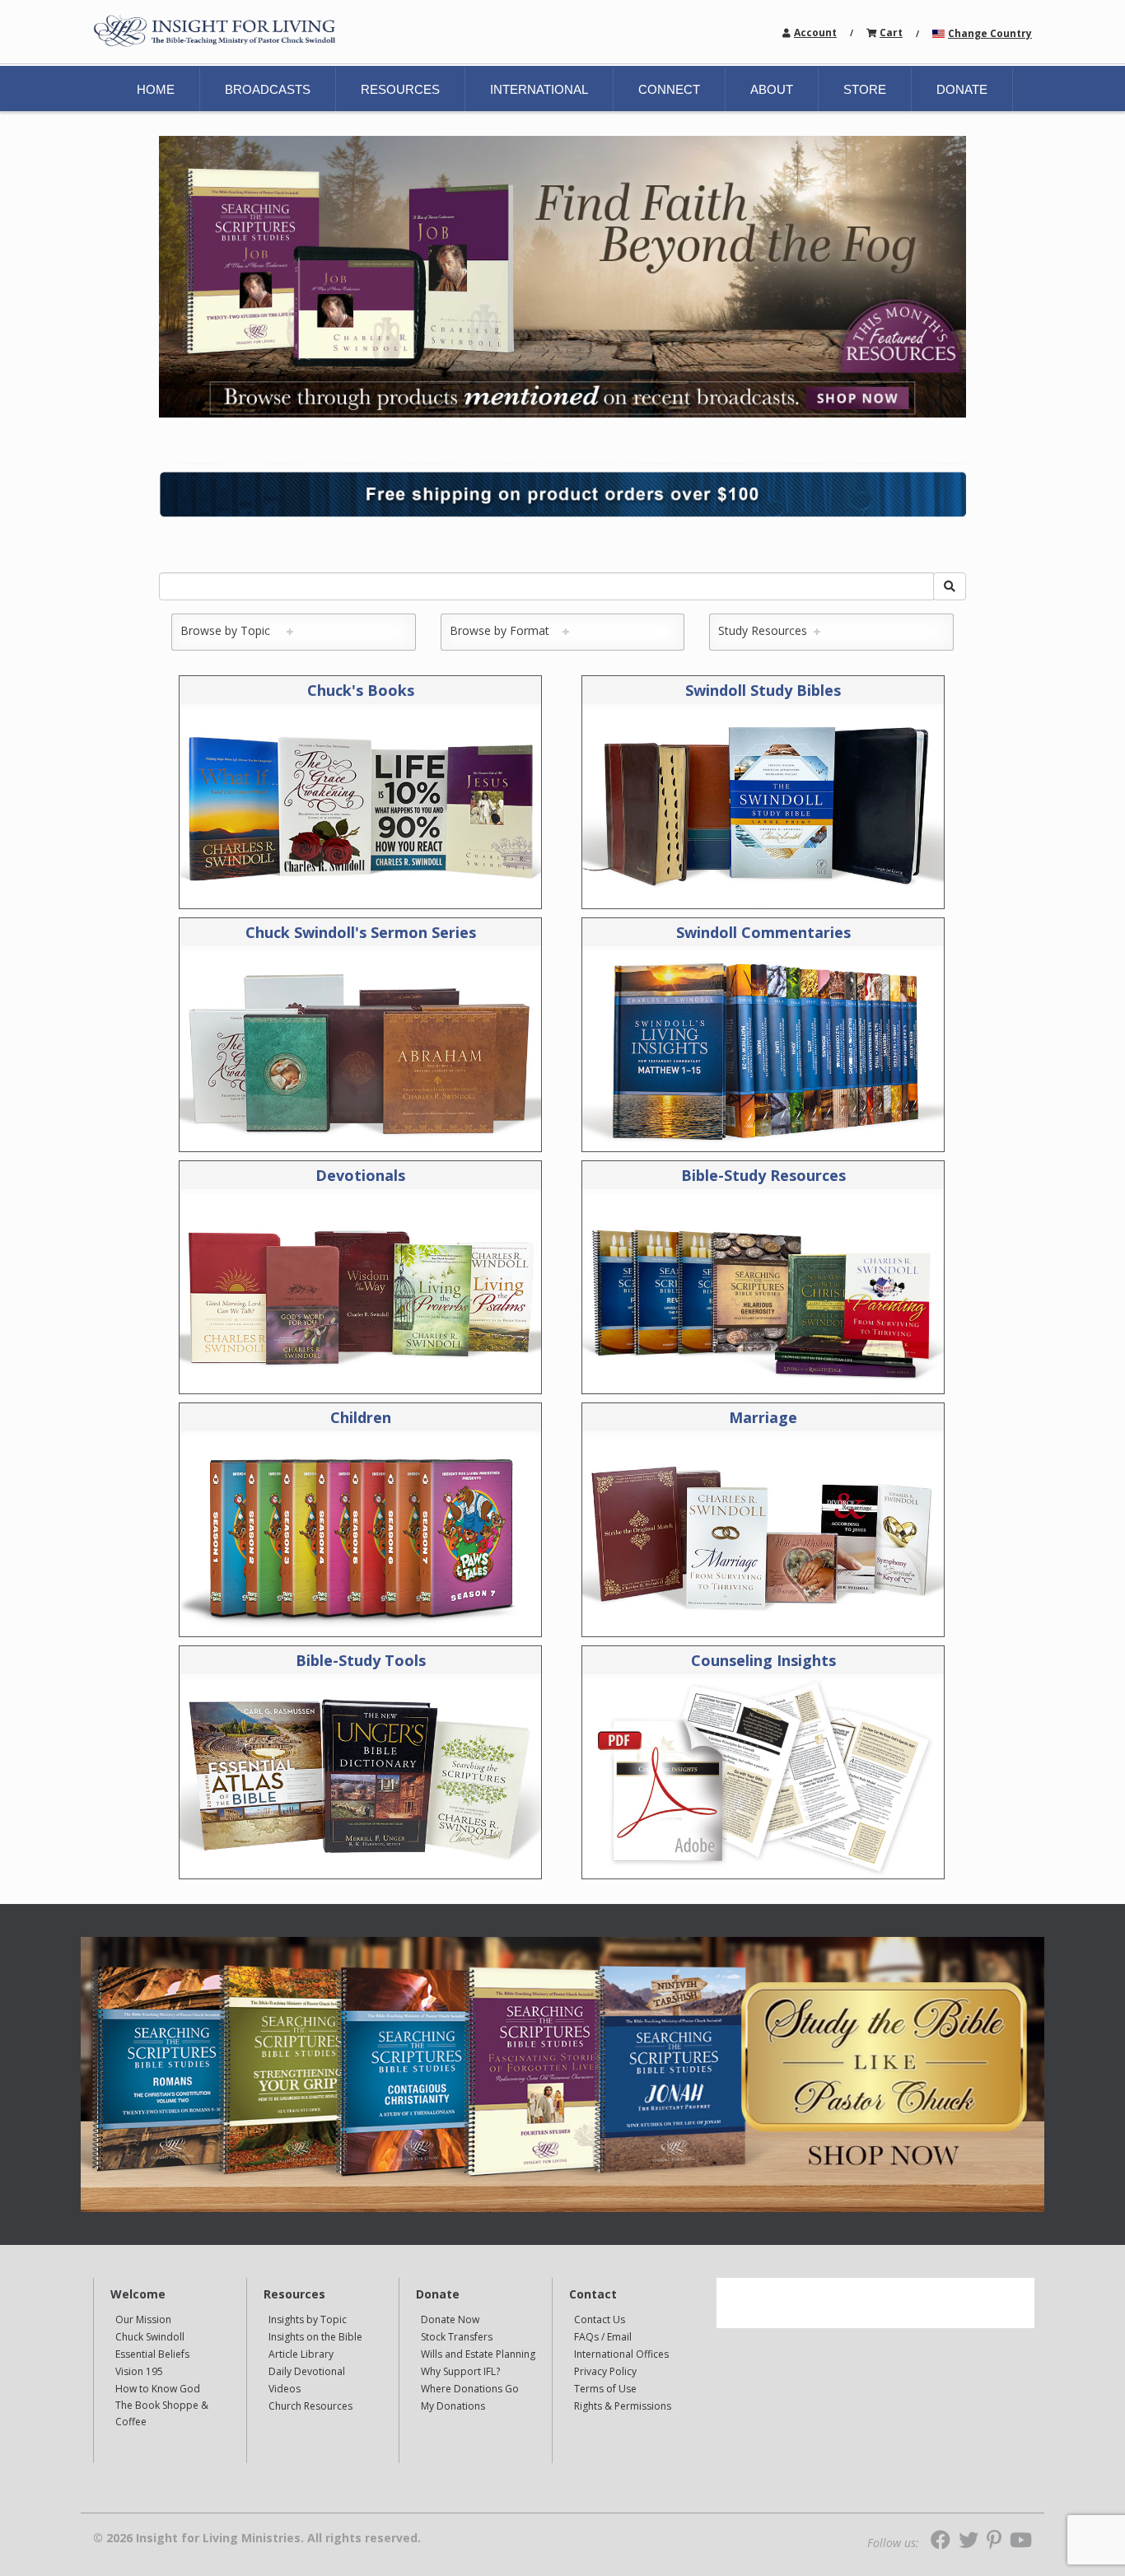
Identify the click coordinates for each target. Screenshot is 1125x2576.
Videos (285, 2389)
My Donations (453, 2406)
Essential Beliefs (152, 2354)
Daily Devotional (307, 2371)
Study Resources (766, 630)
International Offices (621, 2354)
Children (361, 1417)
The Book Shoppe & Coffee (162, 2413)
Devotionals (360, 1175)
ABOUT (772, 89)
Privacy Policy (605, 2371)
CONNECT (669, 89)
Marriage (763, 1417)
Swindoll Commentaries (763, 932)
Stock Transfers (457, 2337)
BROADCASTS (268, 89)
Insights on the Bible (315, 2337)
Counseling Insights (763, 1660)
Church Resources (310, 2406)
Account (815, 33)
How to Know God (158, 2389)
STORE (865, 89)
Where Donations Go (470, 2389)
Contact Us (600, 2319)
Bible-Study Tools (361, 1660)
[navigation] (815, 32)
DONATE (962, 89)
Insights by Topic (308, 2319)
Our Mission (143, 2319)
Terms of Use (605, 2389)
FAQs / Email (603, 2337)
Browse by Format (506, 630)
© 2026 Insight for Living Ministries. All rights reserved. (257, 2538)
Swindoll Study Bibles (763, 690)
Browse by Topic (233, 630)
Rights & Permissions (623, 2406)
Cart (891, 33)
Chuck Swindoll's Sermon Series (361, 932)
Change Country (990, 33)
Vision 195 (139, 2371)
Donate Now (450, 2319)
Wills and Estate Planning (478, 2354)
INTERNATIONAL (539, 89)
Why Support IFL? (460, 2371)
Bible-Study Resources (763, 1175)
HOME (156, 89)
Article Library (301, 2354)
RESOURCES (400, 89)
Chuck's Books (361, 690)
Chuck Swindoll (150, 2337)
